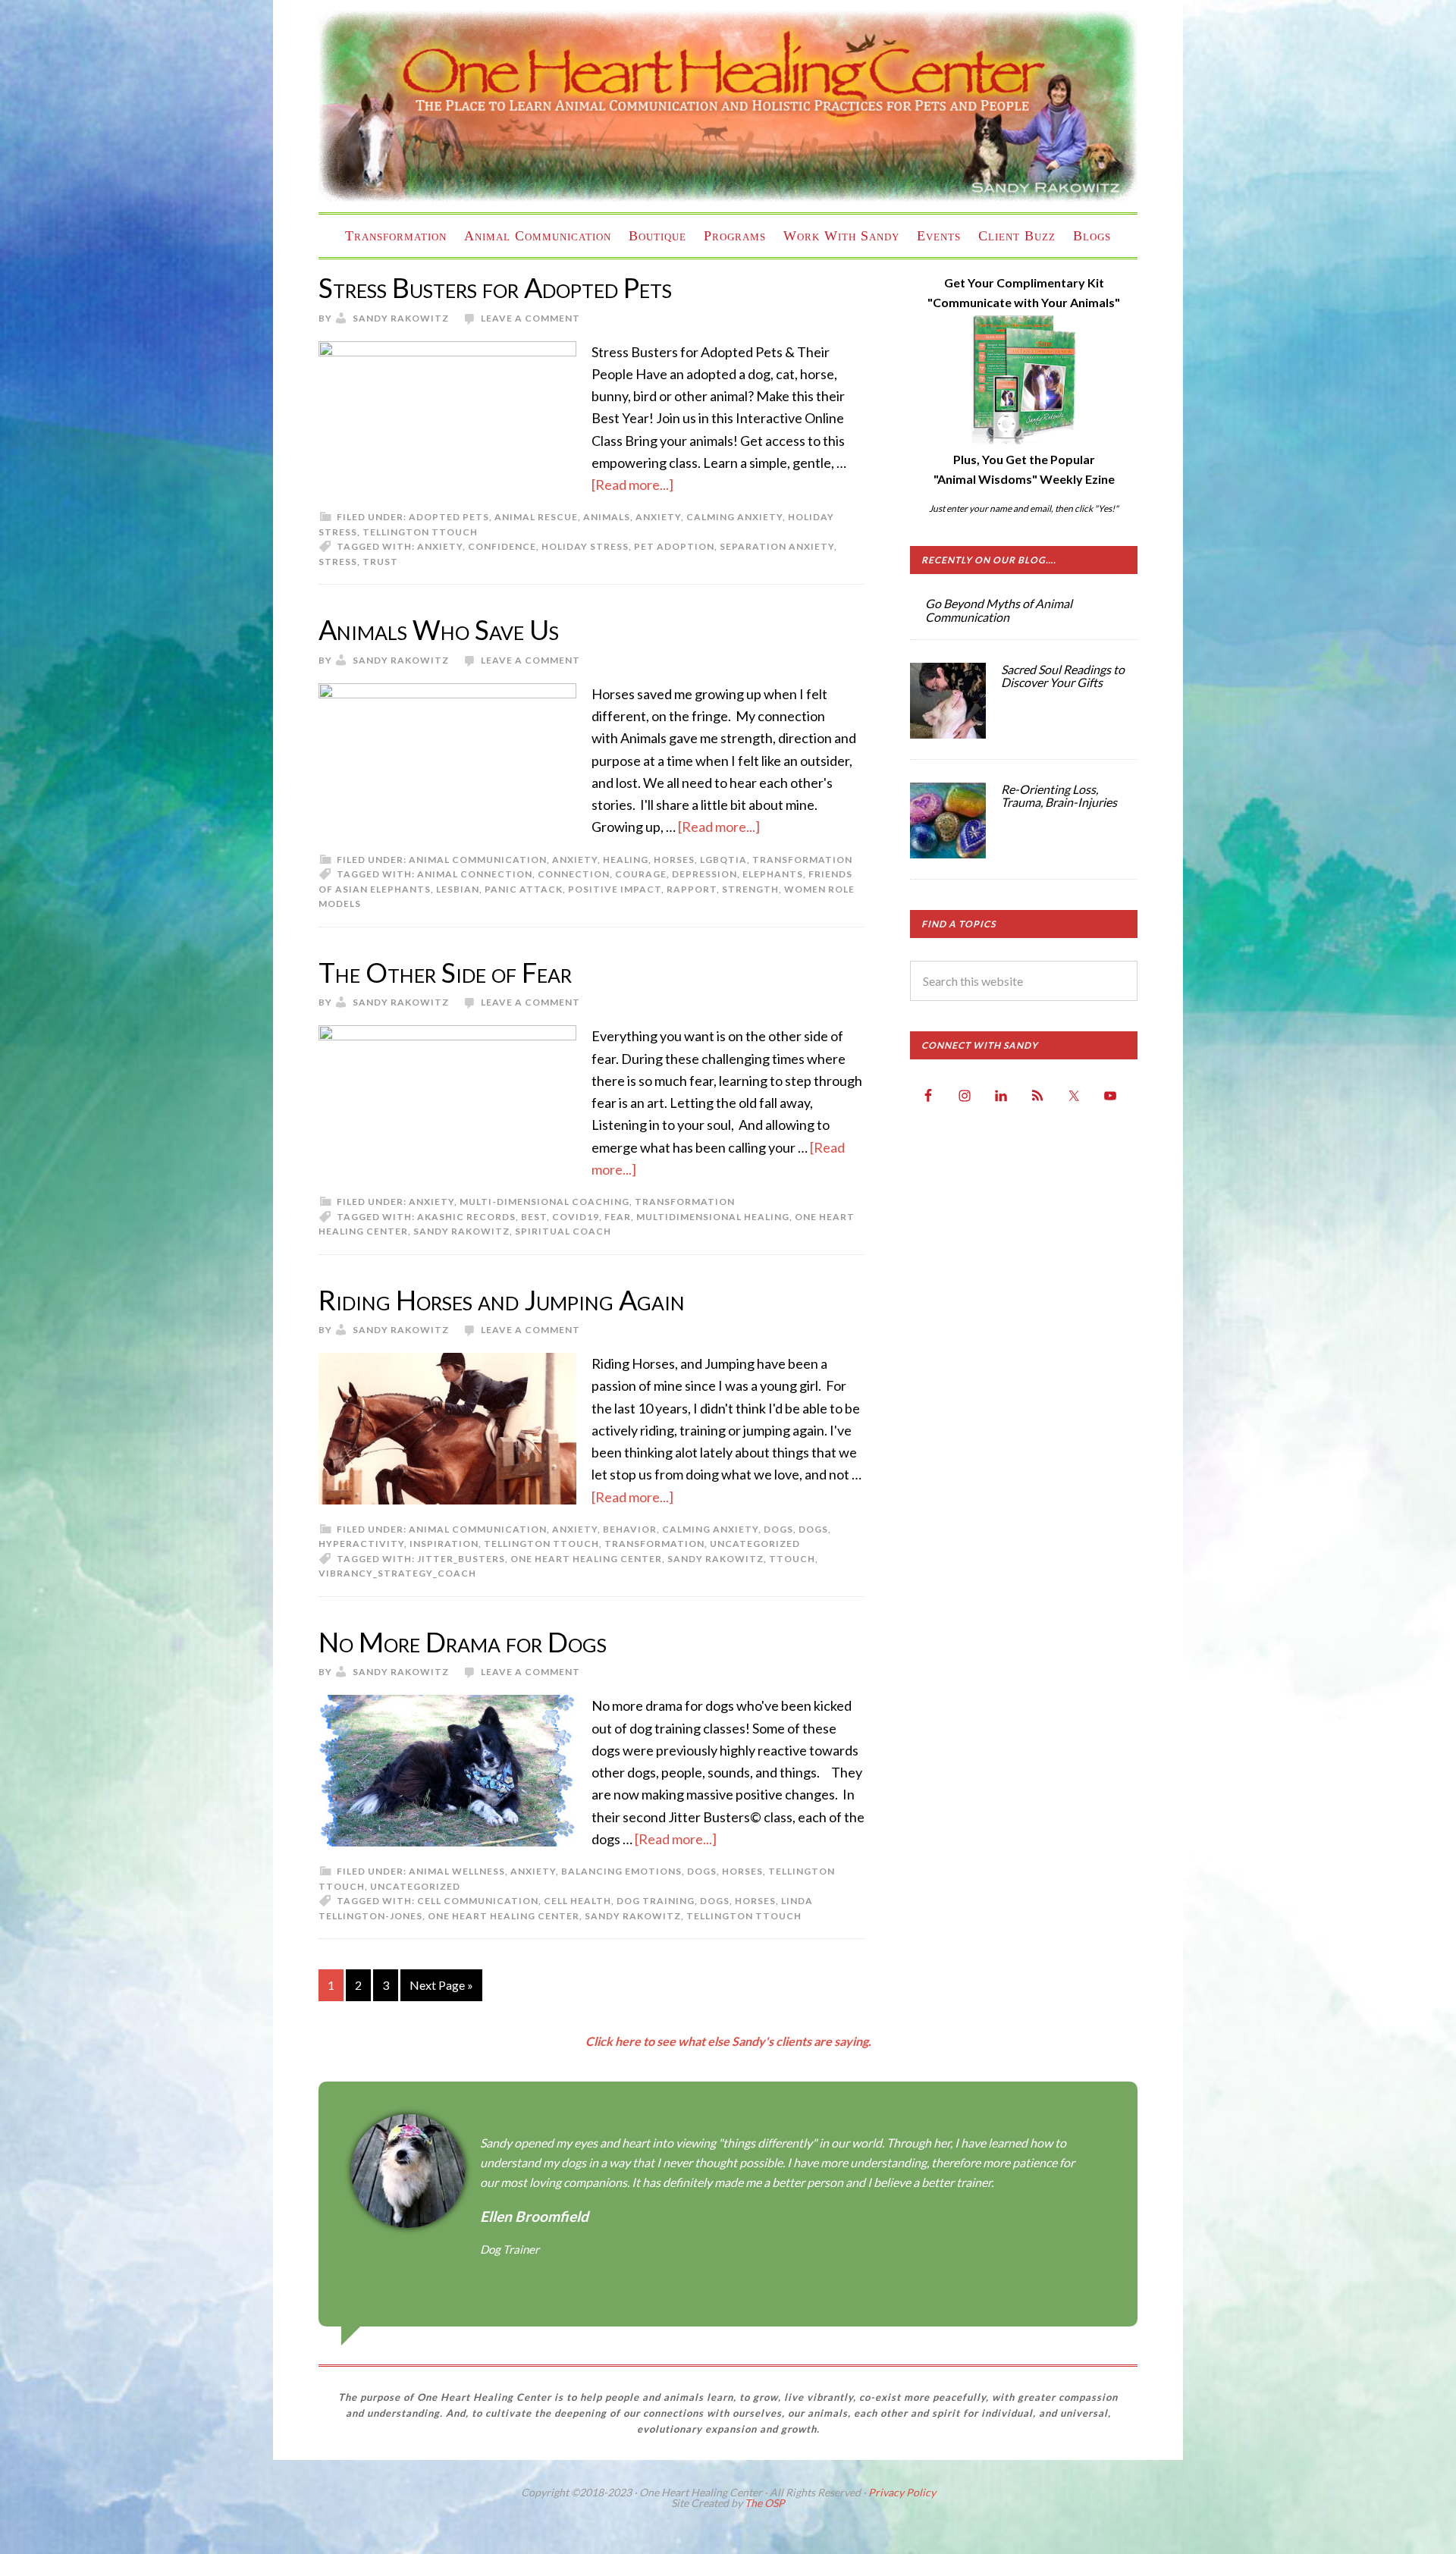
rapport (692, 889)
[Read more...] (632, 485)
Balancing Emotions (621, 1871)
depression (704, 874)
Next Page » (441, 1985)
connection (574, 874)
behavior (630, 1529)
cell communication (478, 1901)
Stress (338, 562)
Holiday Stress (585, 546)
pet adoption (674, 546)
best (534, 1217)
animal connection (475, 874)
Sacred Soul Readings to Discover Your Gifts (1063, 676)
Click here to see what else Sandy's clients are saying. (728, 2041)
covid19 (576, 1217)
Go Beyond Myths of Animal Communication (999, 610)
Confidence (502, 546)
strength (750, 889)
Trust (380, 562)
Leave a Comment (530, 318)
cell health (577, 1901)
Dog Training (656, 1901)
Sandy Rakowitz (461, 1231)
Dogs (813, 1529)
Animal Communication (478, 860)
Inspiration (444, 1544)
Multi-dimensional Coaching (544, 1202)
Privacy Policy (902, 2492)
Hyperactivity (361, 1544)
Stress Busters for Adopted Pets (495, 287)
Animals (607, 517)
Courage (641, 874)
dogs (778, 1529)
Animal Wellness (457, 1871)
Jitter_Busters (461, 1559)
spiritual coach (563, 1231)
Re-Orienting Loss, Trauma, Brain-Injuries (1059, 796)
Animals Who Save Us (439, 629)
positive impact (615, 889)
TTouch (792, 1559)
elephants (773, 874)
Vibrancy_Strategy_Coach (397, 1573)
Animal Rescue (536, 517)
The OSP (765, 2503)
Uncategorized (755, 1544)
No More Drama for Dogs (463, 1642)
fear (618, 1217)
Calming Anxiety (734, 517)
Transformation (802, 860)
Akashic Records (466, 1217)
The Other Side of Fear (445, 972)
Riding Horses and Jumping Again (502, 1300)
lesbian (458, 889)
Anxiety (658, 517)
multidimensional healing (713, 1217)
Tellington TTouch (420, 532)
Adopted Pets (449, 517)
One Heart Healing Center (728, 106)
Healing (626, 860)
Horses (674, 860)
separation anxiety (777, 546)
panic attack (524, 889)
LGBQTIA (723, 860)
